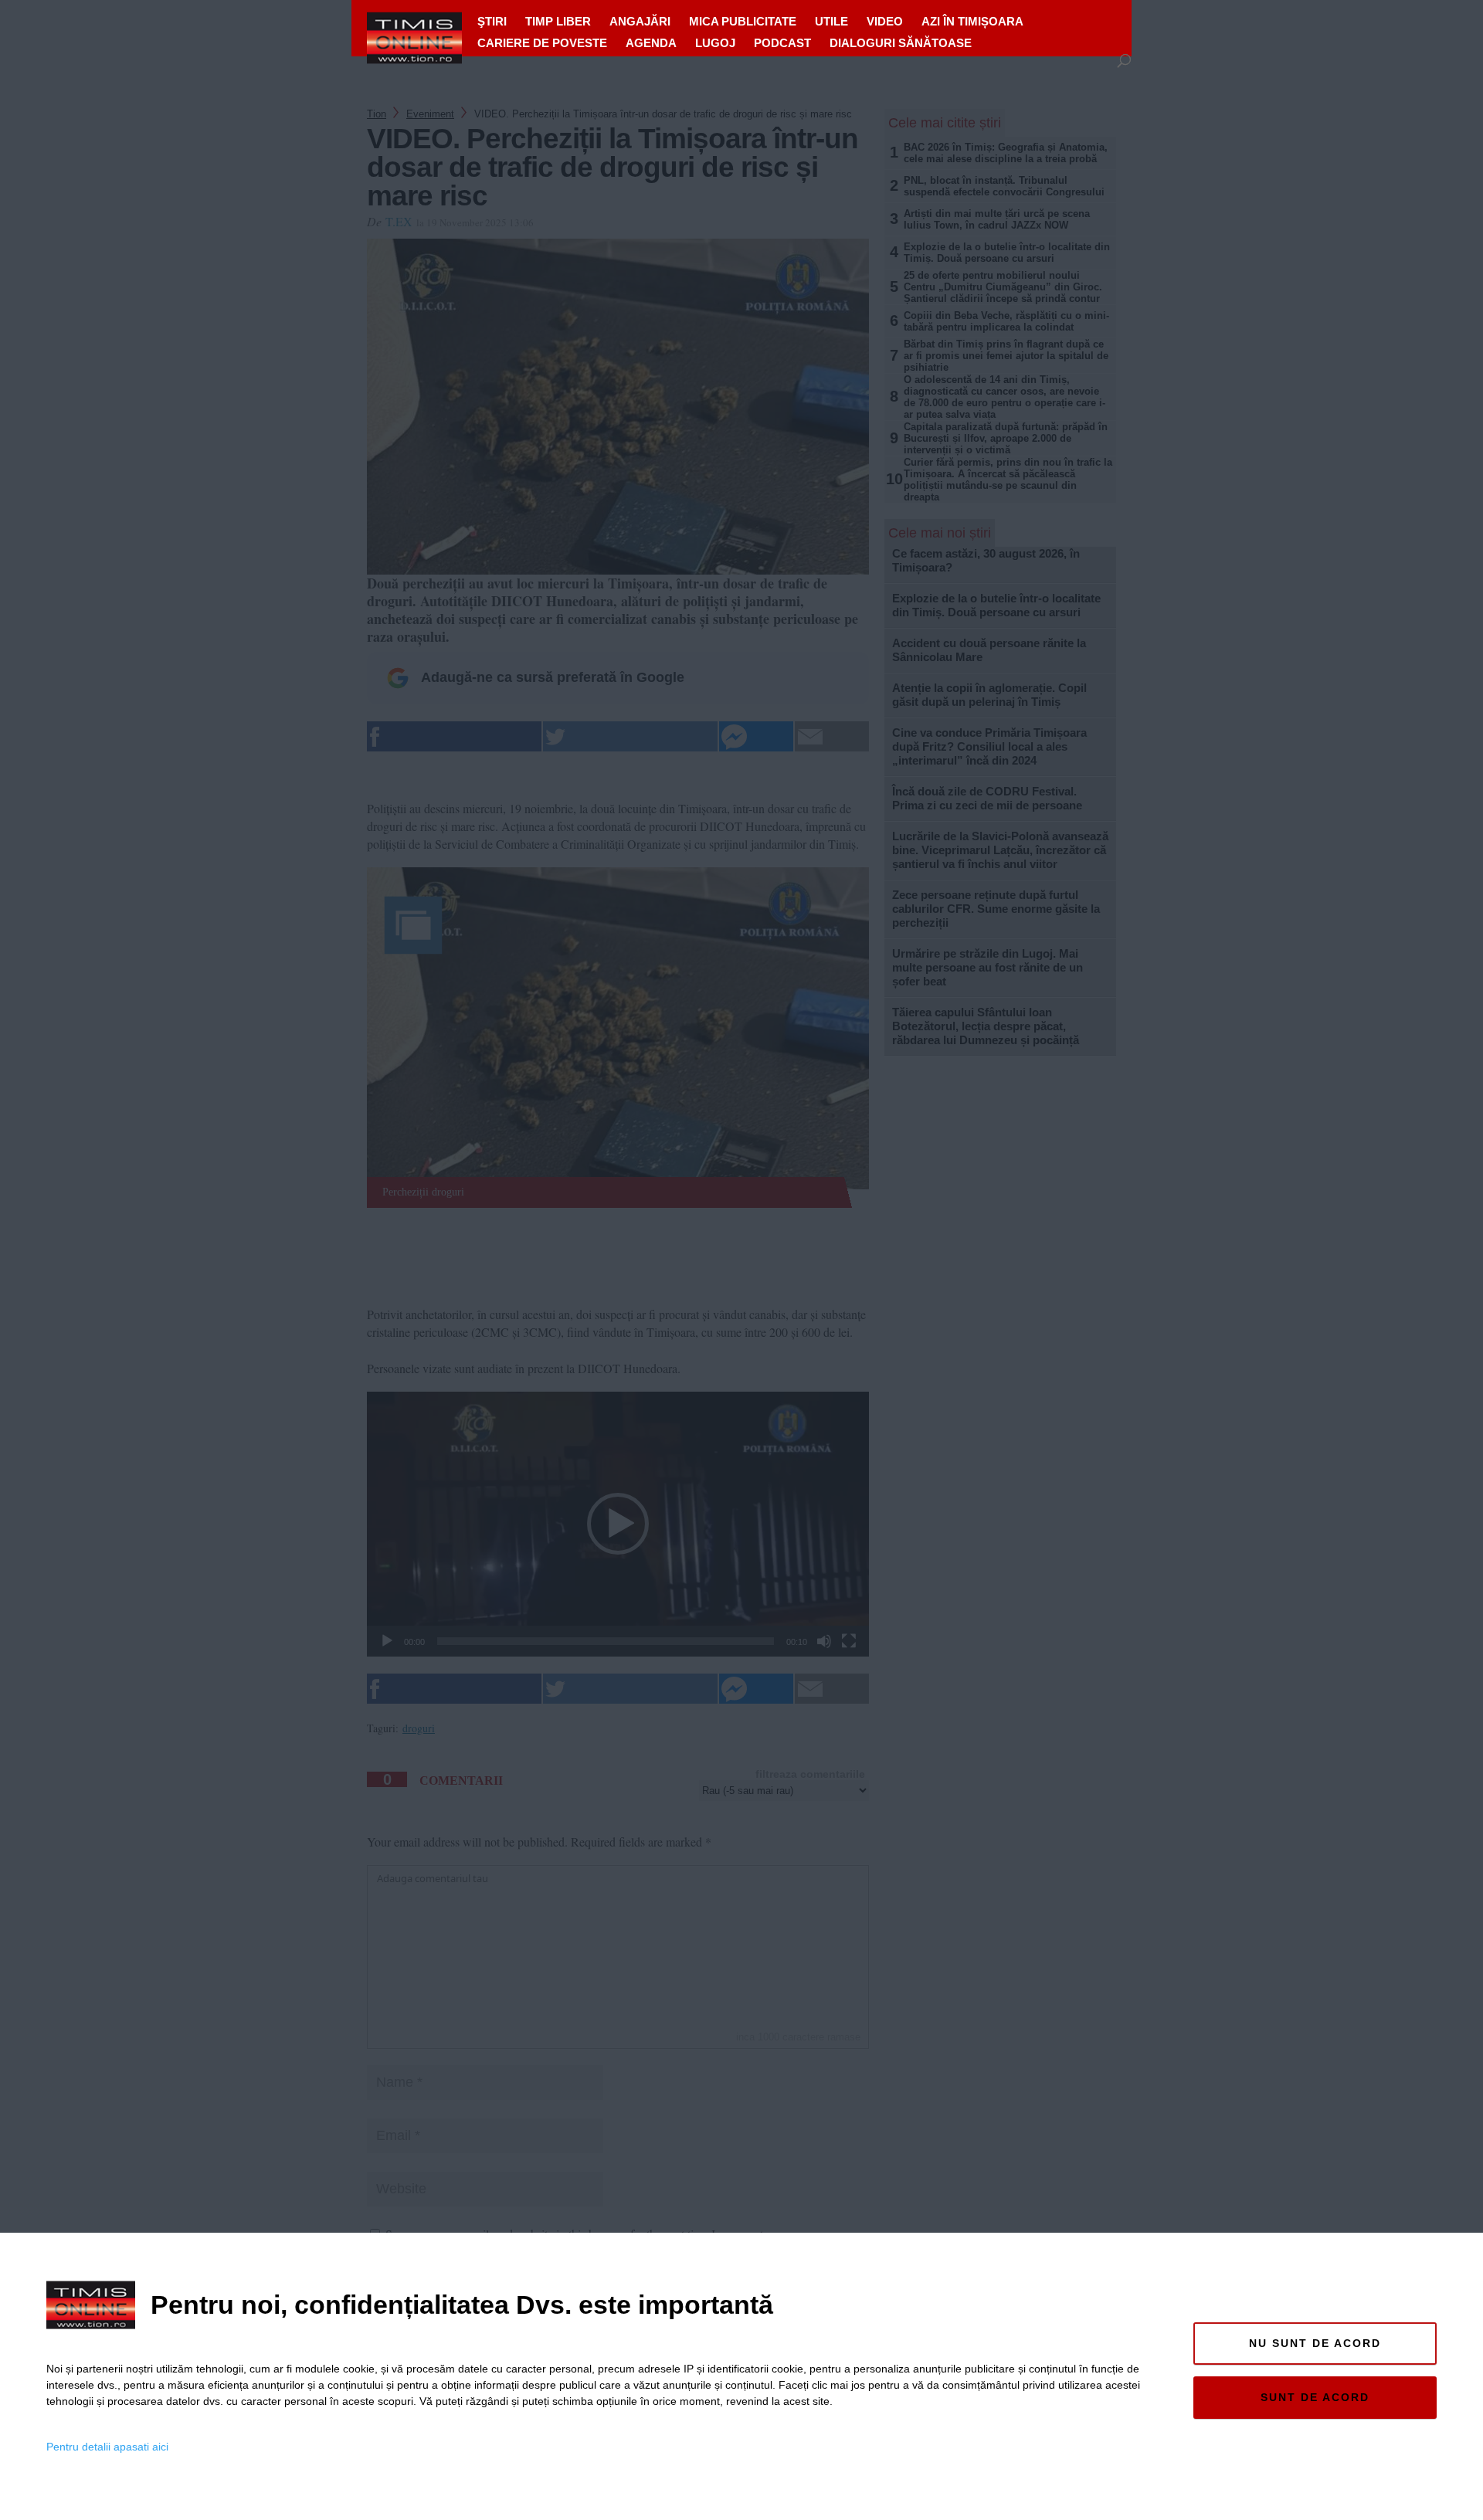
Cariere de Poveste (542, 43)
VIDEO (885, 21)
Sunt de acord (1315, 2397)
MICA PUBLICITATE (743, 21)
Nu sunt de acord (1315, 2343)
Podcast (782, 43)
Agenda (651, 43)
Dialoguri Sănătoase (901, 43)
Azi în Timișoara (972, 21)
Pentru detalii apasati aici (107, 2447)
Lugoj (715, 43)
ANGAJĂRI (640, 21)
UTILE (831, 21)
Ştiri (492, 21)
